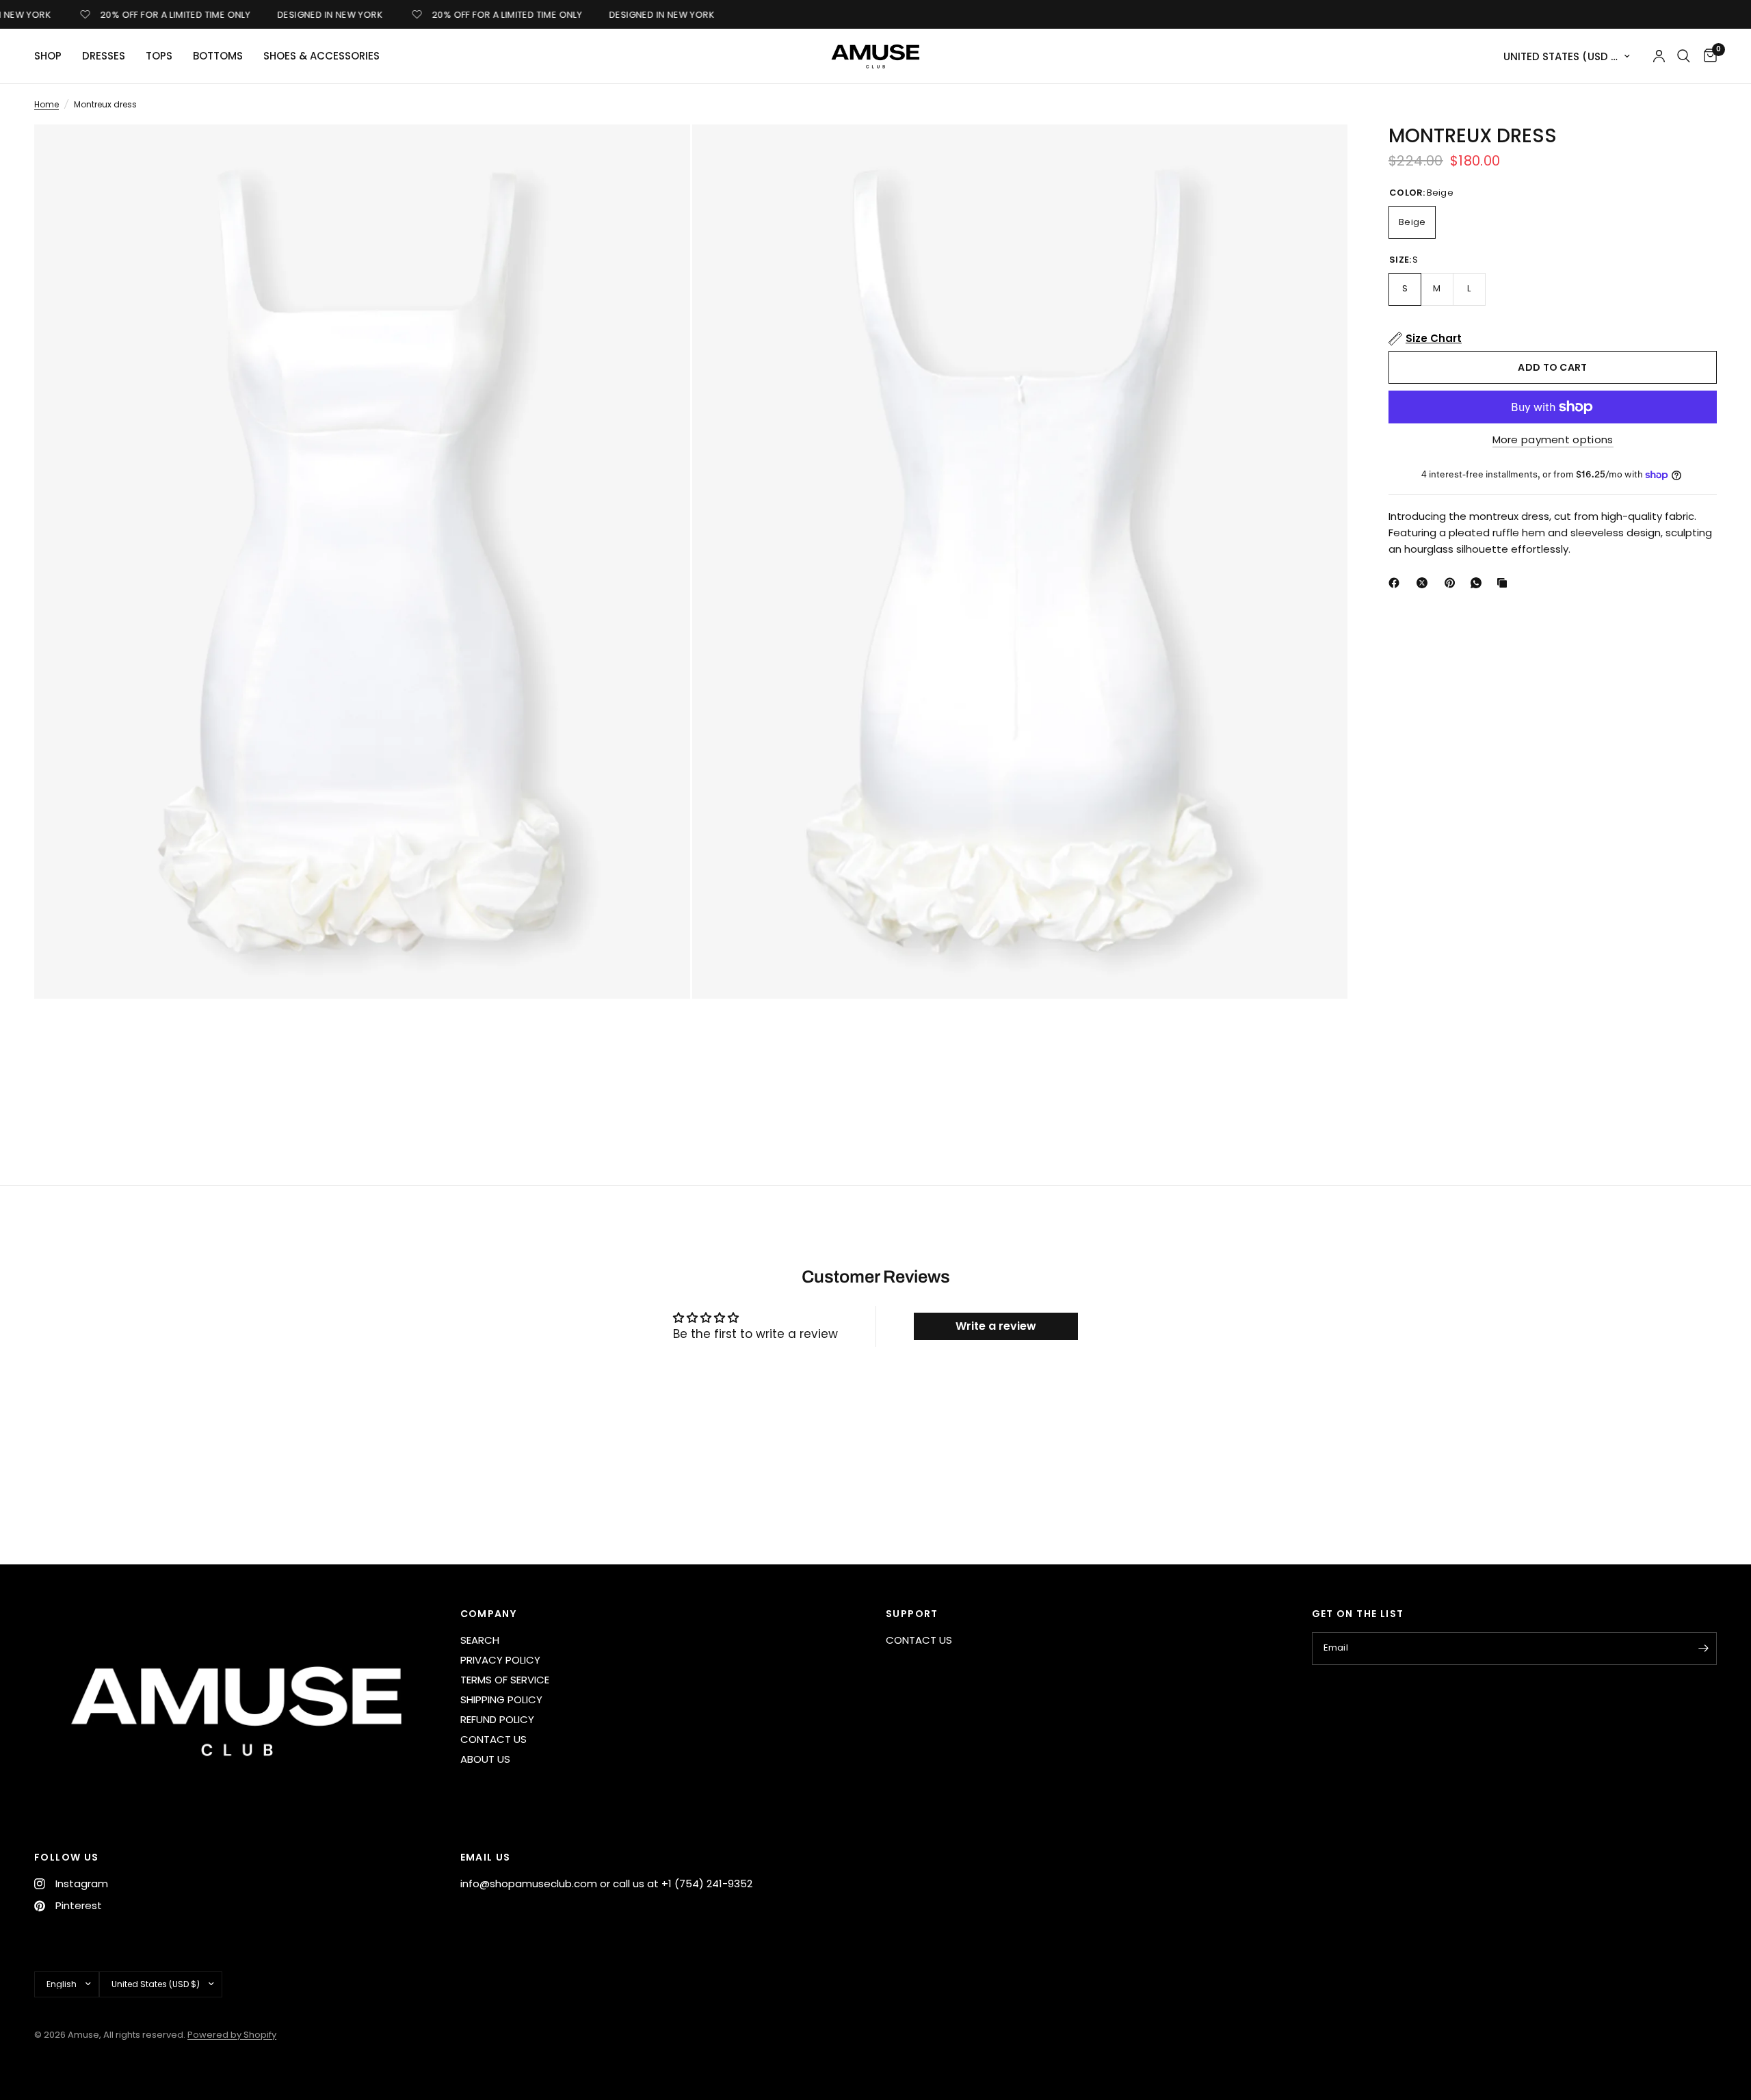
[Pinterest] (1453, 583)
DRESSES (104, 56)
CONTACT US (493, 1739)
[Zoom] (661, 153)
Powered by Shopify (232, 2035)
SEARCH (480, 1640)
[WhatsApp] (1479, 583)
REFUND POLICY (497, 1719)
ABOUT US (485, 1759)
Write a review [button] (996, 1326)
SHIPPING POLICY (501, 1699)
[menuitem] (53, 56)
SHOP (48, 56)
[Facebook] (1397, 583)
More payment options (1553, 439)
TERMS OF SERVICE (505, 1680)
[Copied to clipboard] (1505, 583)
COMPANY (489, 1614)
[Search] (1684, 56)
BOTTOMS (218, 56)
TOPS (159, 56)
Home (47, 104)
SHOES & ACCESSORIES (321, 56)
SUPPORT (912, 1614)
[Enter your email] (1703, 1649)
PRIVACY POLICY (500, 1660)
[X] (1425, 583)
